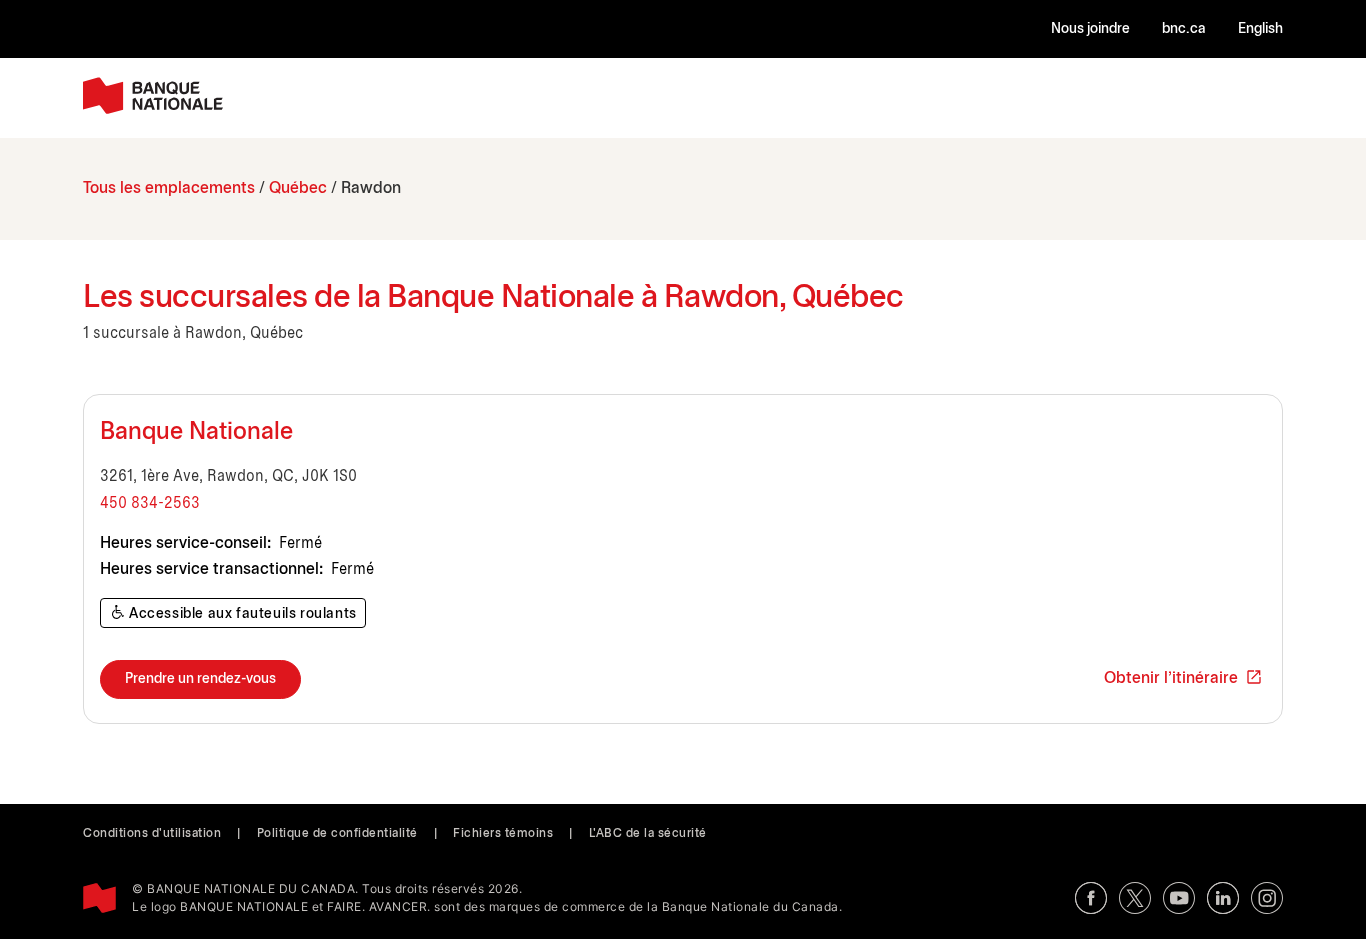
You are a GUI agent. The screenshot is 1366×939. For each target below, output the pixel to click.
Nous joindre (1090, 29)
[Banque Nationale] (153, 95)
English (1260, 29)
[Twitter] (1135, 898)
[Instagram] (1267, 898)
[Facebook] (1091, 898)
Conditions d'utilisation (152, 833)
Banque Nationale (196, 433)
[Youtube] (1179, 898)
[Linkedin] (1223, 898)
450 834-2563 (150, 503)
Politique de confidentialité (337, 833)
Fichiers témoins (503, 833)
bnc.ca (1184, 29)
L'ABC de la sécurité (648, 833)
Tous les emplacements (169, 188)
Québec (298, 188)
